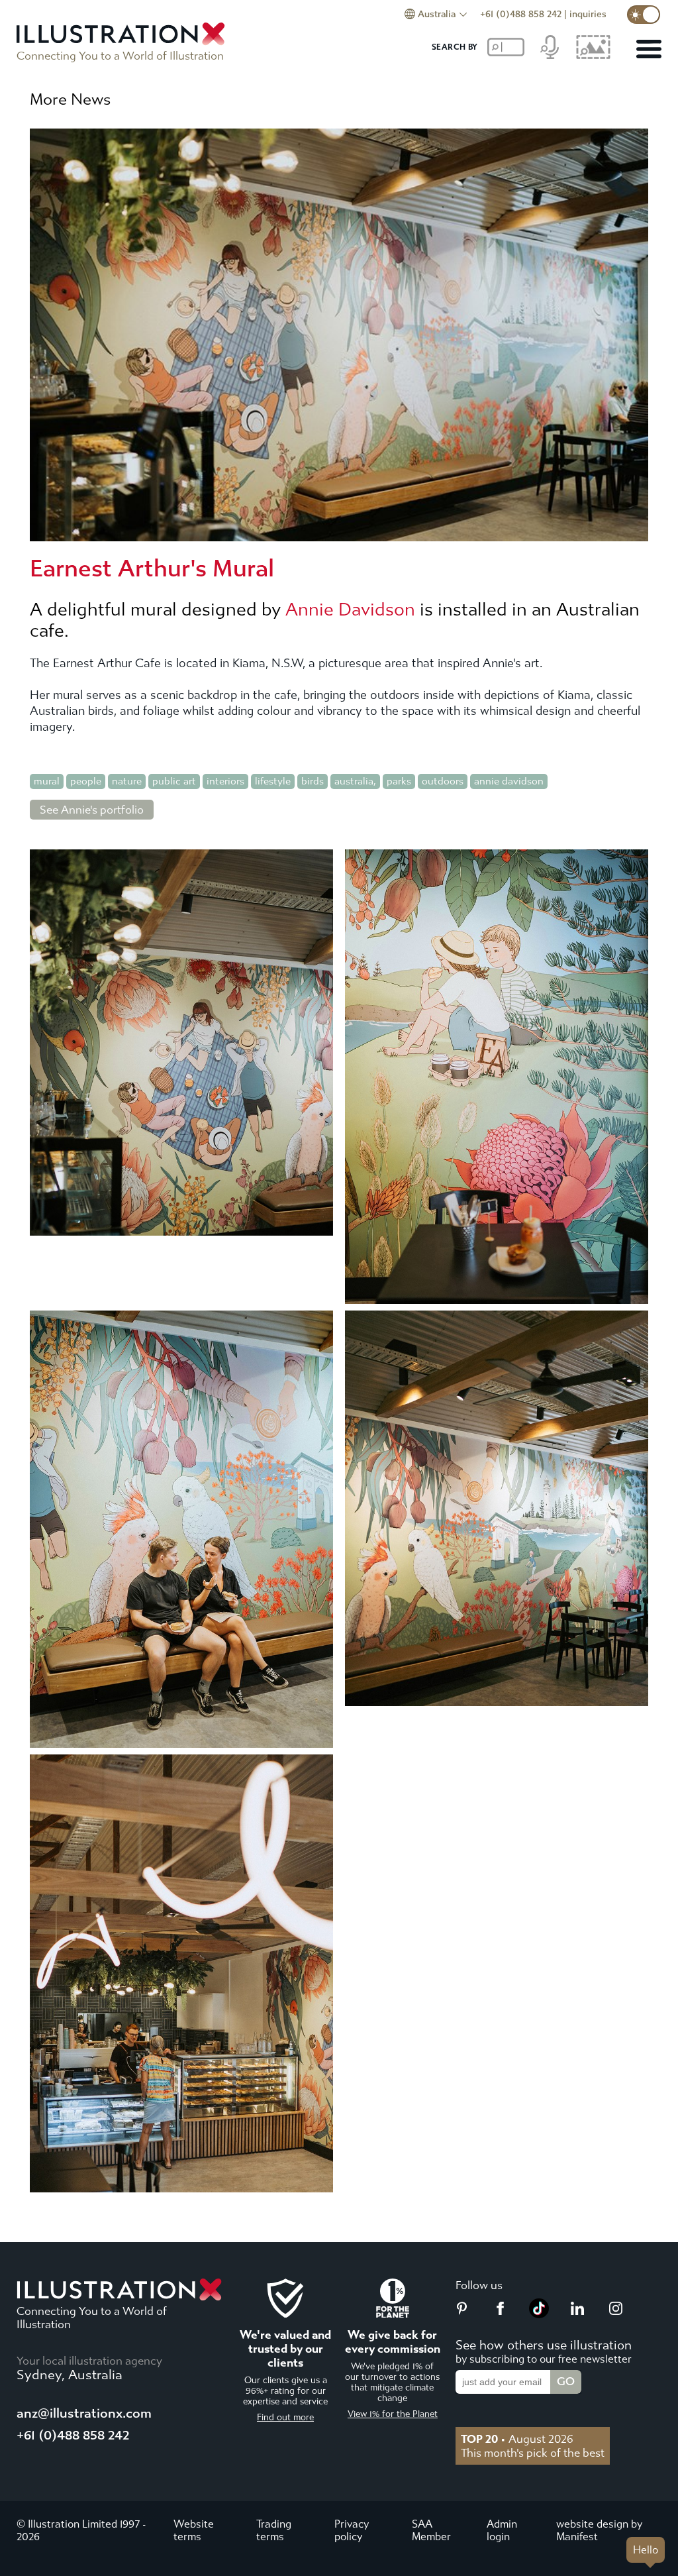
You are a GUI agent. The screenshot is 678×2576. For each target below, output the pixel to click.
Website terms (194, 2530)
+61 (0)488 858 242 (521, 14)
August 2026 (517, 2439)
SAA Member (431, 2530)
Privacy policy (352, 2530)
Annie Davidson (350, 610)
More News (70, 99)
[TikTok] (539, 2314)
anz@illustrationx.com (84, 2413)
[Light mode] (644, 15)
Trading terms (274, 2530)
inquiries (588, 14)
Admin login (502, 2530)
